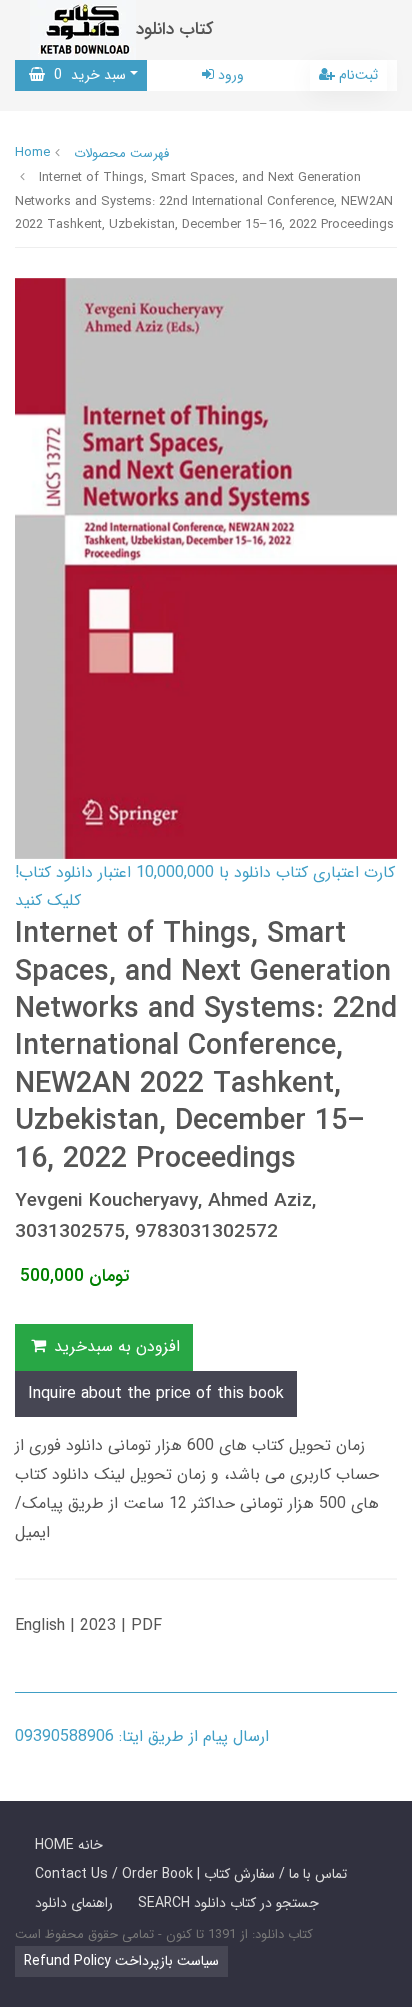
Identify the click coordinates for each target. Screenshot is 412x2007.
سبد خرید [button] (85, 75)
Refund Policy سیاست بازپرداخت (121, 1961)
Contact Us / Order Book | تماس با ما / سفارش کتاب (191, 1874)
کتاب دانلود (175, 29)
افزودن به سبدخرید (114, 1346)
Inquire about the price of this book (156, 1393)
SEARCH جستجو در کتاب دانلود (228, 1903)
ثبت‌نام (356, 75)
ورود (229, 75)
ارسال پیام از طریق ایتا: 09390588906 (142, 1736)
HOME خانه (69, 1845)
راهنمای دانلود (74, 1903)
